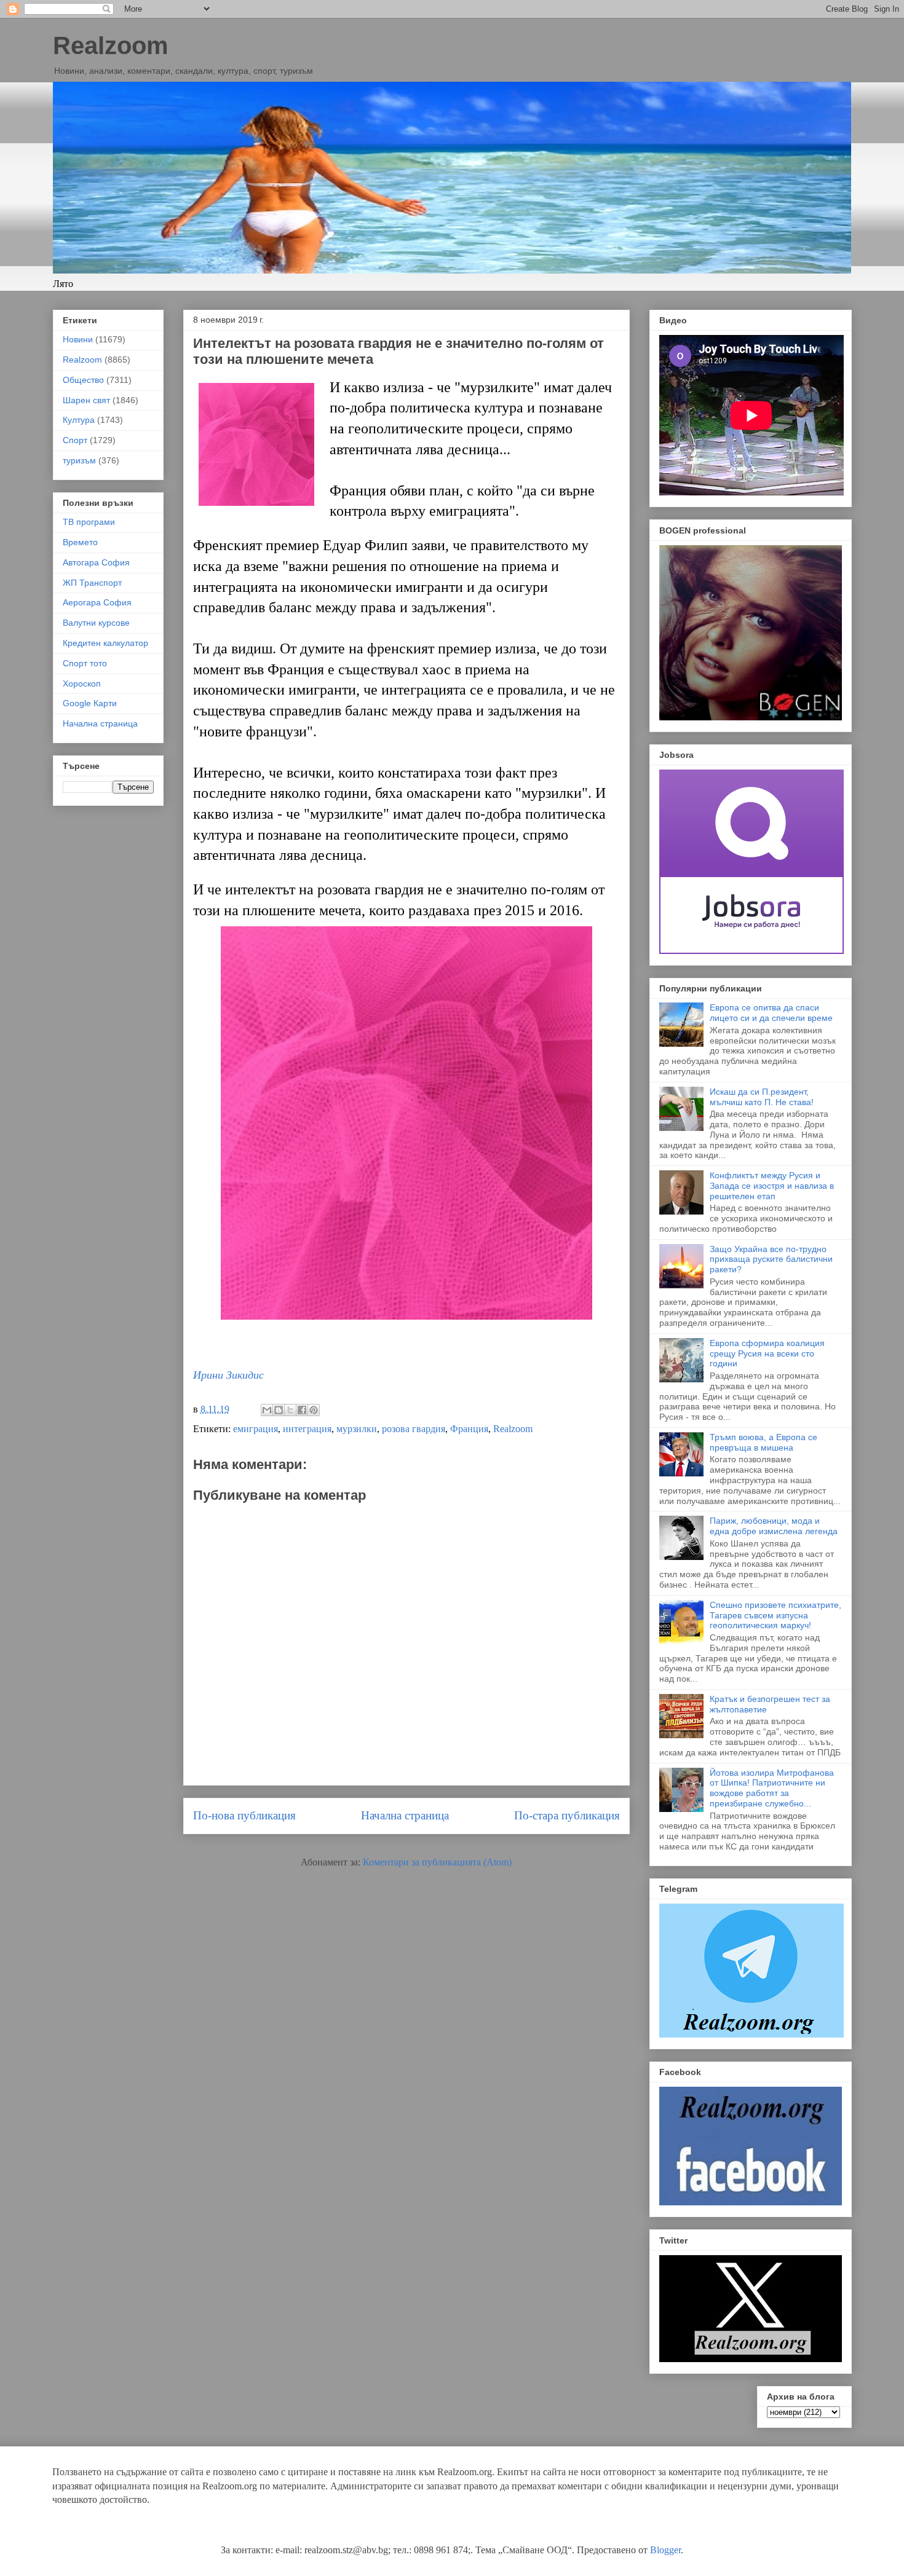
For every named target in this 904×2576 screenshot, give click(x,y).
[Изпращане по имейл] (267, 1410)
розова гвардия (414, 1429)
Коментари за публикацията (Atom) (437, 1862)
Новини (78, 339)
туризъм (79, 460)
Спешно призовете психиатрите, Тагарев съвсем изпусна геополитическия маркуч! (775, 1615)
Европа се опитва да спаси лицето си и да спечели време (771, 1013)
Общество (83, 380)
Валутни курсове (96, 623)
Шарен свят (86, 400)
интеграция (307, 1429)
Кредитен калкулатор (105, 643)
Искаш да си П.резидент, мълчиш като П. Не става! (762, 1097)
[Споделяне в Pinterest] (314, 1410)
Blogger (665, 2550)
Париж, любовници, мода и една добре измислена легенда (774, 1526)
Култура (79, 420)
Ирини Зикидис (228, 1375)
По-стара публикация (567, 1815)
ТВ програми (89, 522)
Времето (80, 542)
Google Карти (90, 703)
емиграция (256, 1429)
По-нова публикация (244, 1815)
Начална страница (405, 1815)
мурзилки (357, 1429)
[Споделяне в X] (290, 1410)
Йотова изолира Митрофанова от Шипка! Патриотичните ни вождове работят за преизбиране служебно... (772, 1788)
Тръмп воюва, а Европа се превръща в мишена (763, 1442)
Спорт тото (85, 663)
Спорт (75, 440)
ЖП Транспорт (92, 583)
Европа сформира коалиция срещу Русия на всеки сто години (767, 1353)
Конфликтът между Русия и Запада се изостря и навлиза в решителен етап (772, 1186)
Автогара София (96, 562)
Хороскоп (82, 683)
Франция (469, 1429)
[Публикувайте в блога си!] (279, 1410)
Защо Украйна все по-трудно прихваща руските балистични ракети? (771, 1259)
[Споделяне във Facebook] (302, 1410)
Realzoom (111, 45)
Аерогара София (97, 602)
